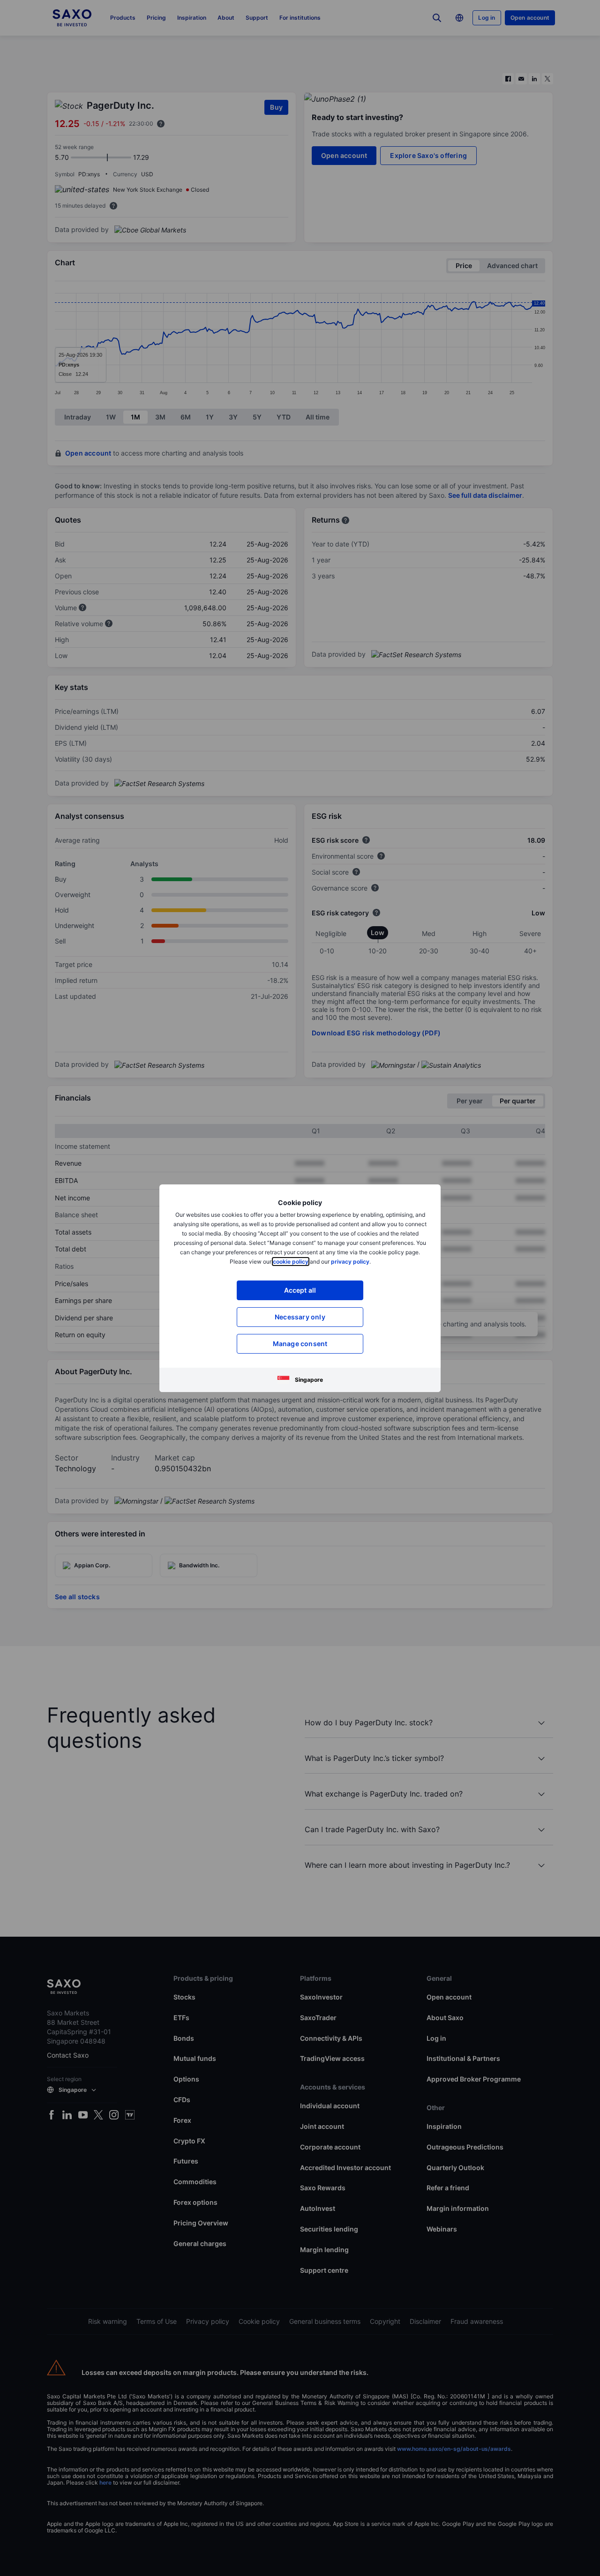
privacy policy (350, 1262)
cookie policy (291, 1262)
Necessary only (300, 1317)
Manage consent (300, 1344)
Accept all (300, 1290)
